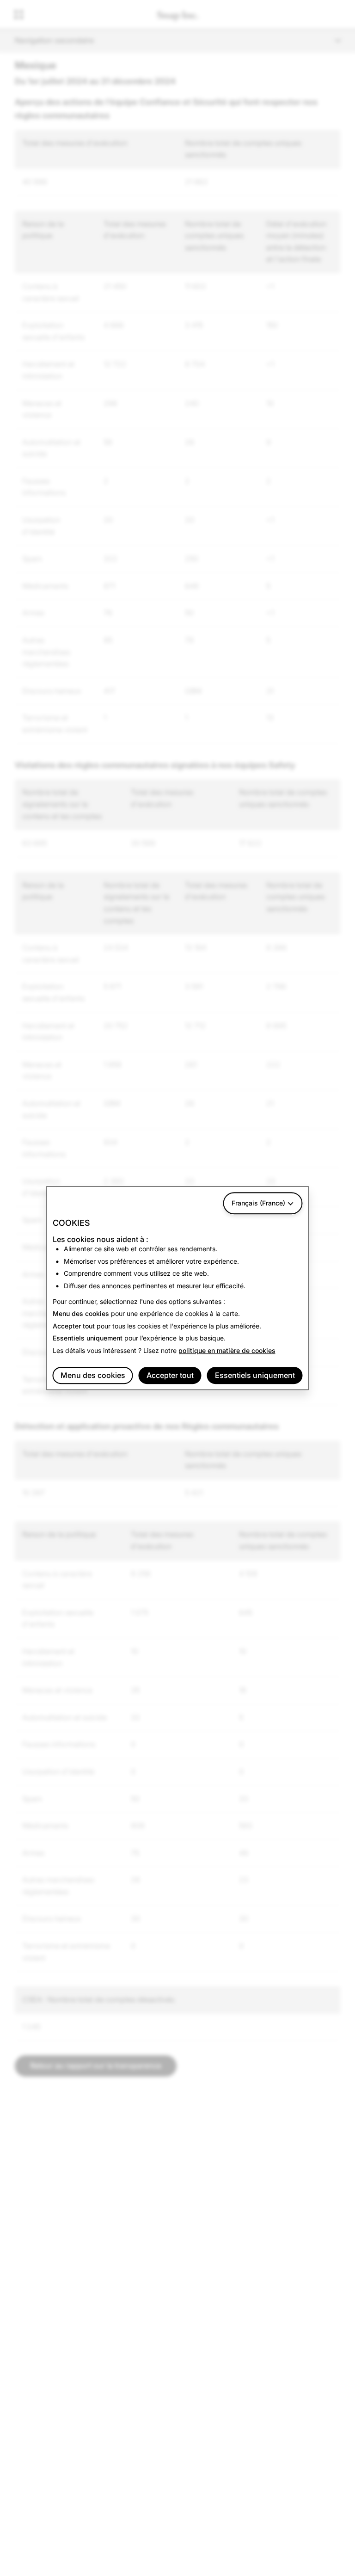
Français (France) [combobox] (258, 1203)
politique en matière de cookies (227, 1350)
